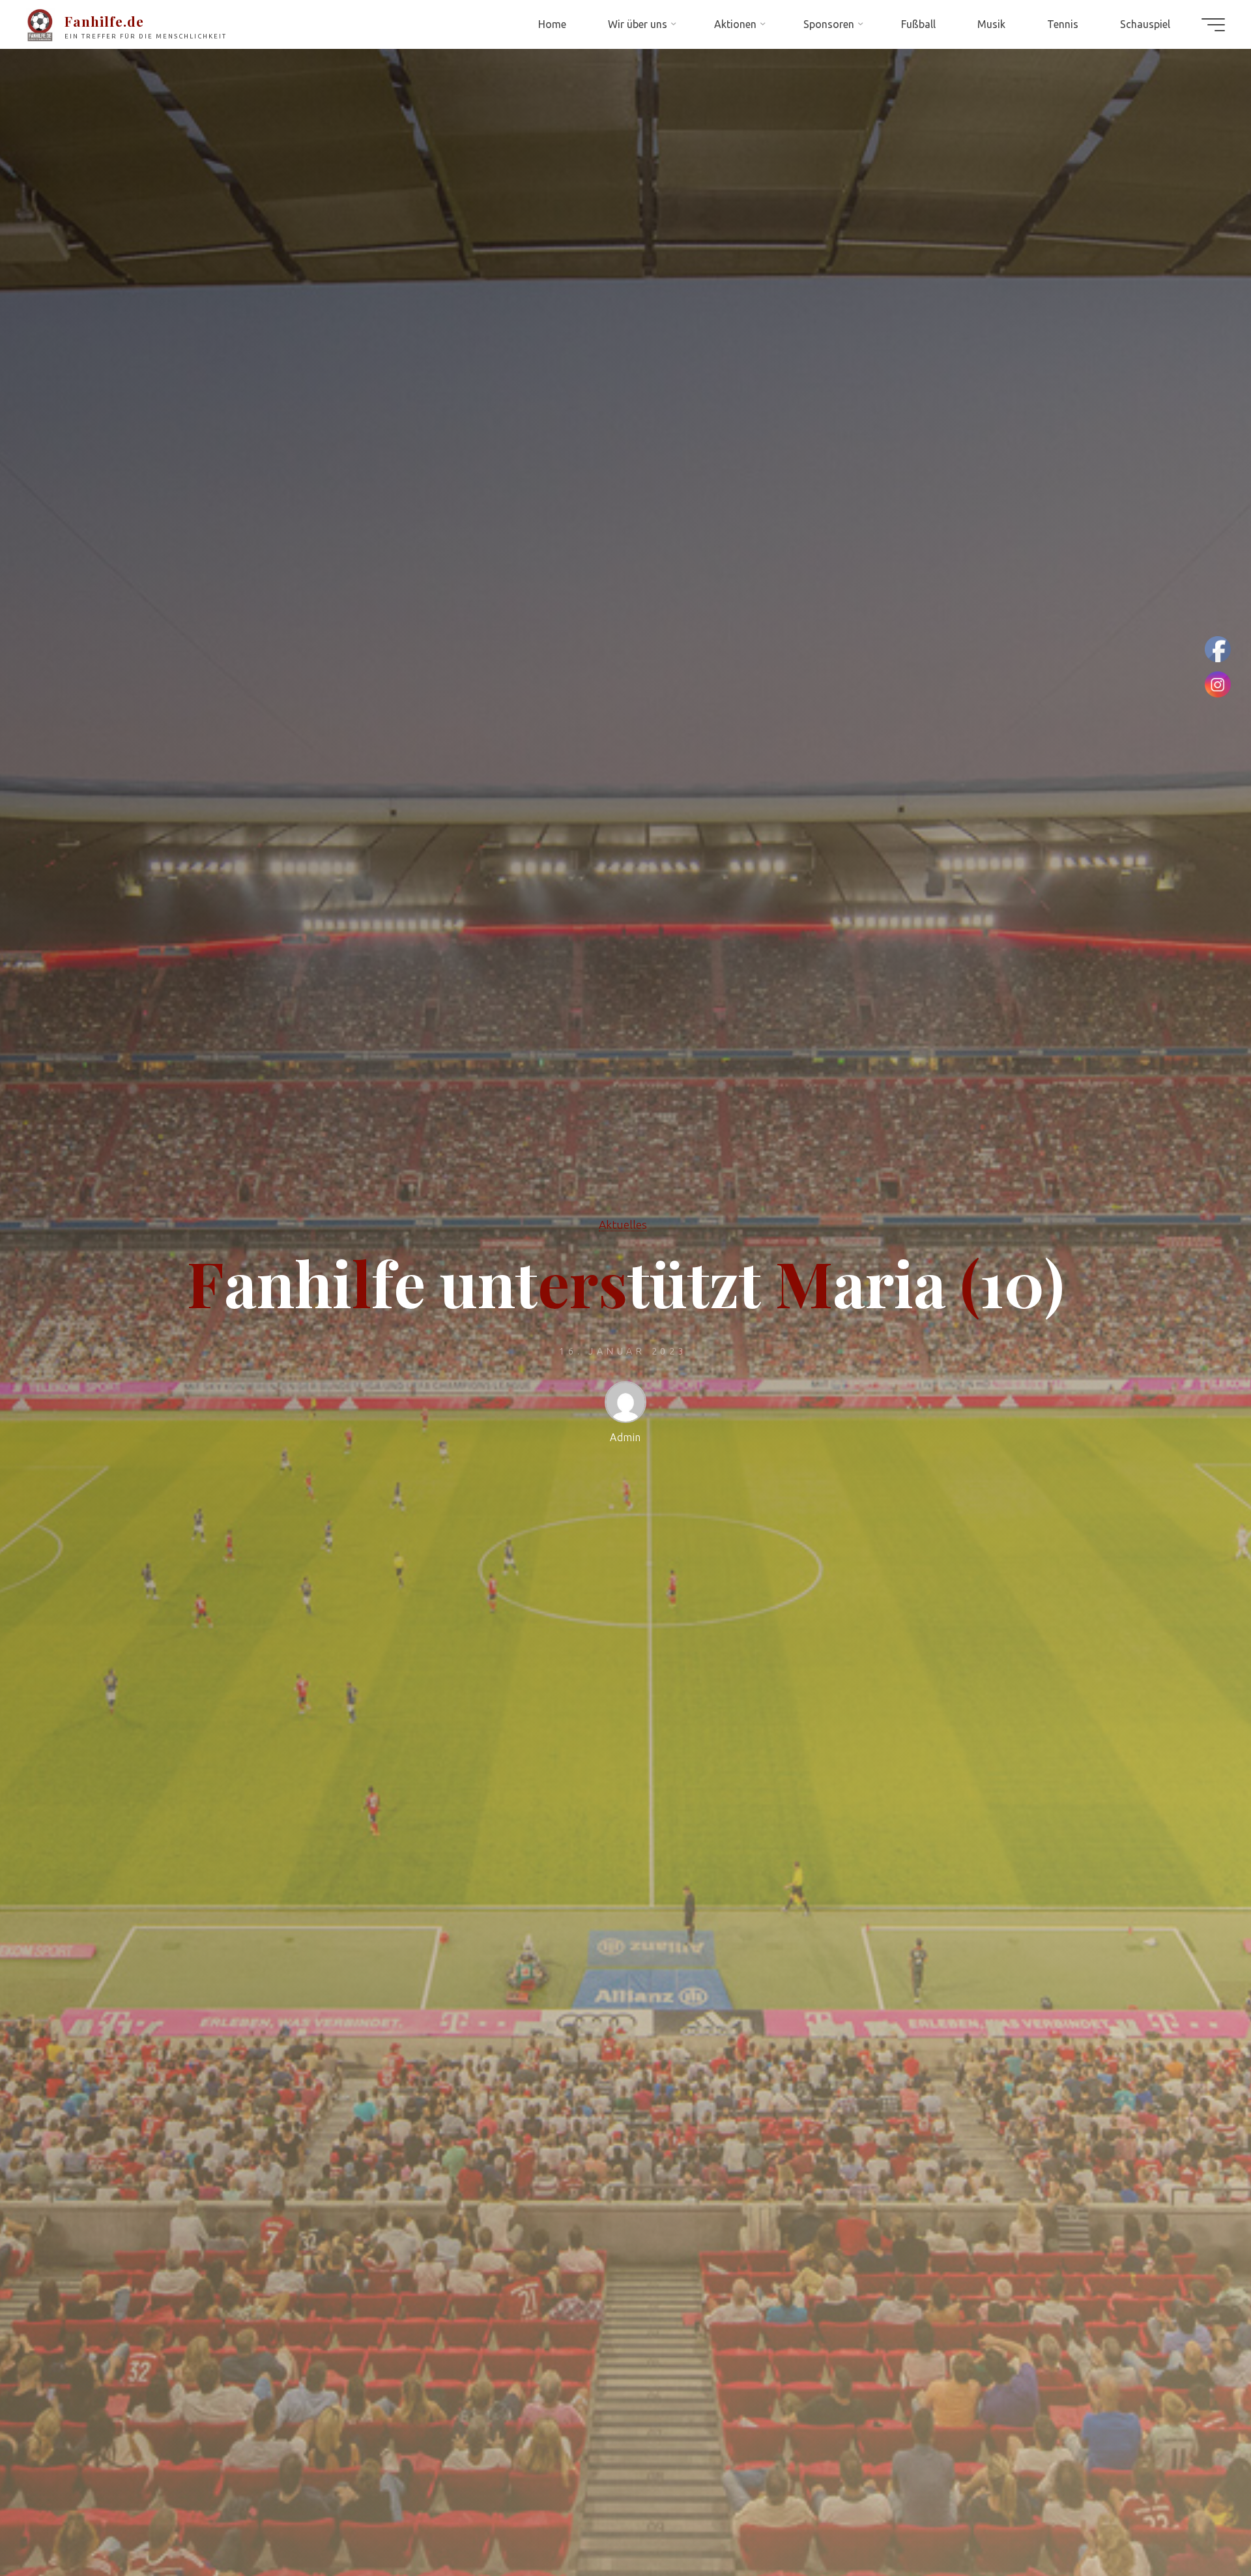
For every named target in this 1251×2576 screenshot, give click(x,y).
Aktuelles (623, 1224)
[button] (21, 20)
